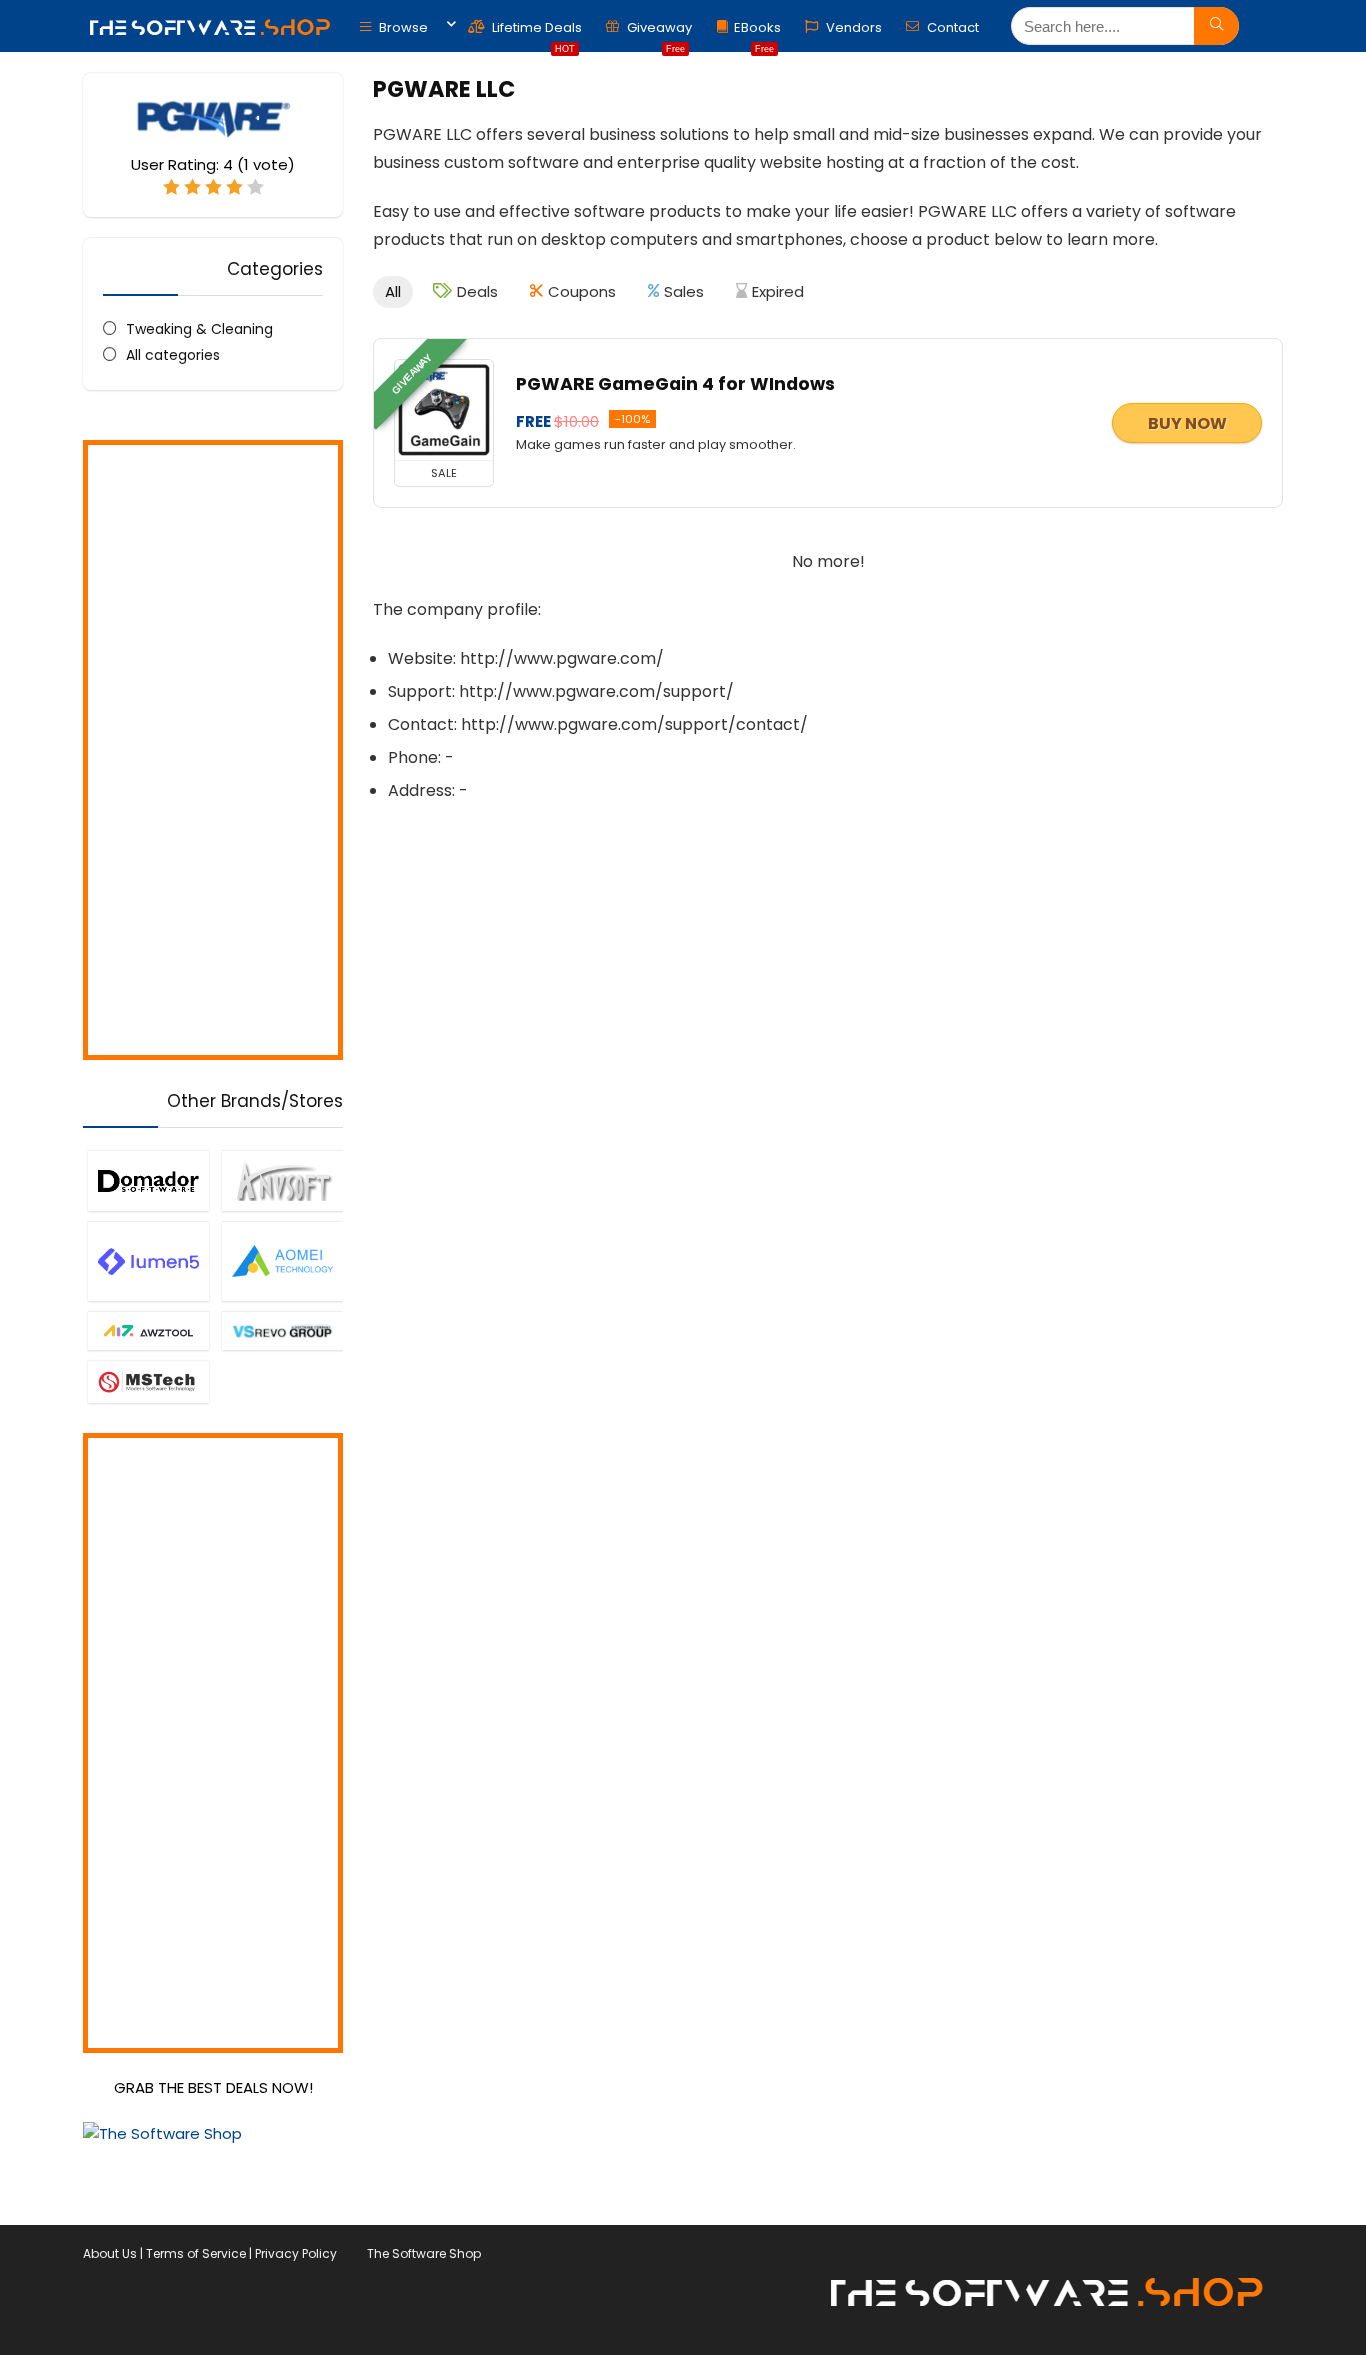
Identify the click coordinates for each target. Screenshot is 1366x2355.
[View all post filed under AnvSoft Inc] (282, 1180)
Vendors (852, 27)
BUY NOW (1187, 423)
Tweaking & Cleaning (199, 329)
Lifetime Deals (535, 32)
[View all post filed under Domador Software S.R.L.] (148, 1180)
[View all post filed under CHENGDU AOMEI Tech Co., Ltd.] (282, 1261)
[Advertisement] (213, 750)
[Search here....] (1216, 26)
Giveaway (658, 32)
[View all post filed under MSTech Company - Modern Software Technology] (148, 1381)
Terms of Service (196, 2253)
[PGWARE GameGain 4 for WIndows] (444, 410)
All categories (173, 355)
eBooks (757, 32)
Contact (951, 27)
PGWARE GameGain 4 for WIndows (675, 384)
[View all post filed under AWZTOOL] (148, 1330)
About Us (110, 2253)
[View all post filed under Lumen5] (148, 1261)
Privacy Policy (296, 2253)
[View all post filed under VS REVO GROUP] (282, 1330)
